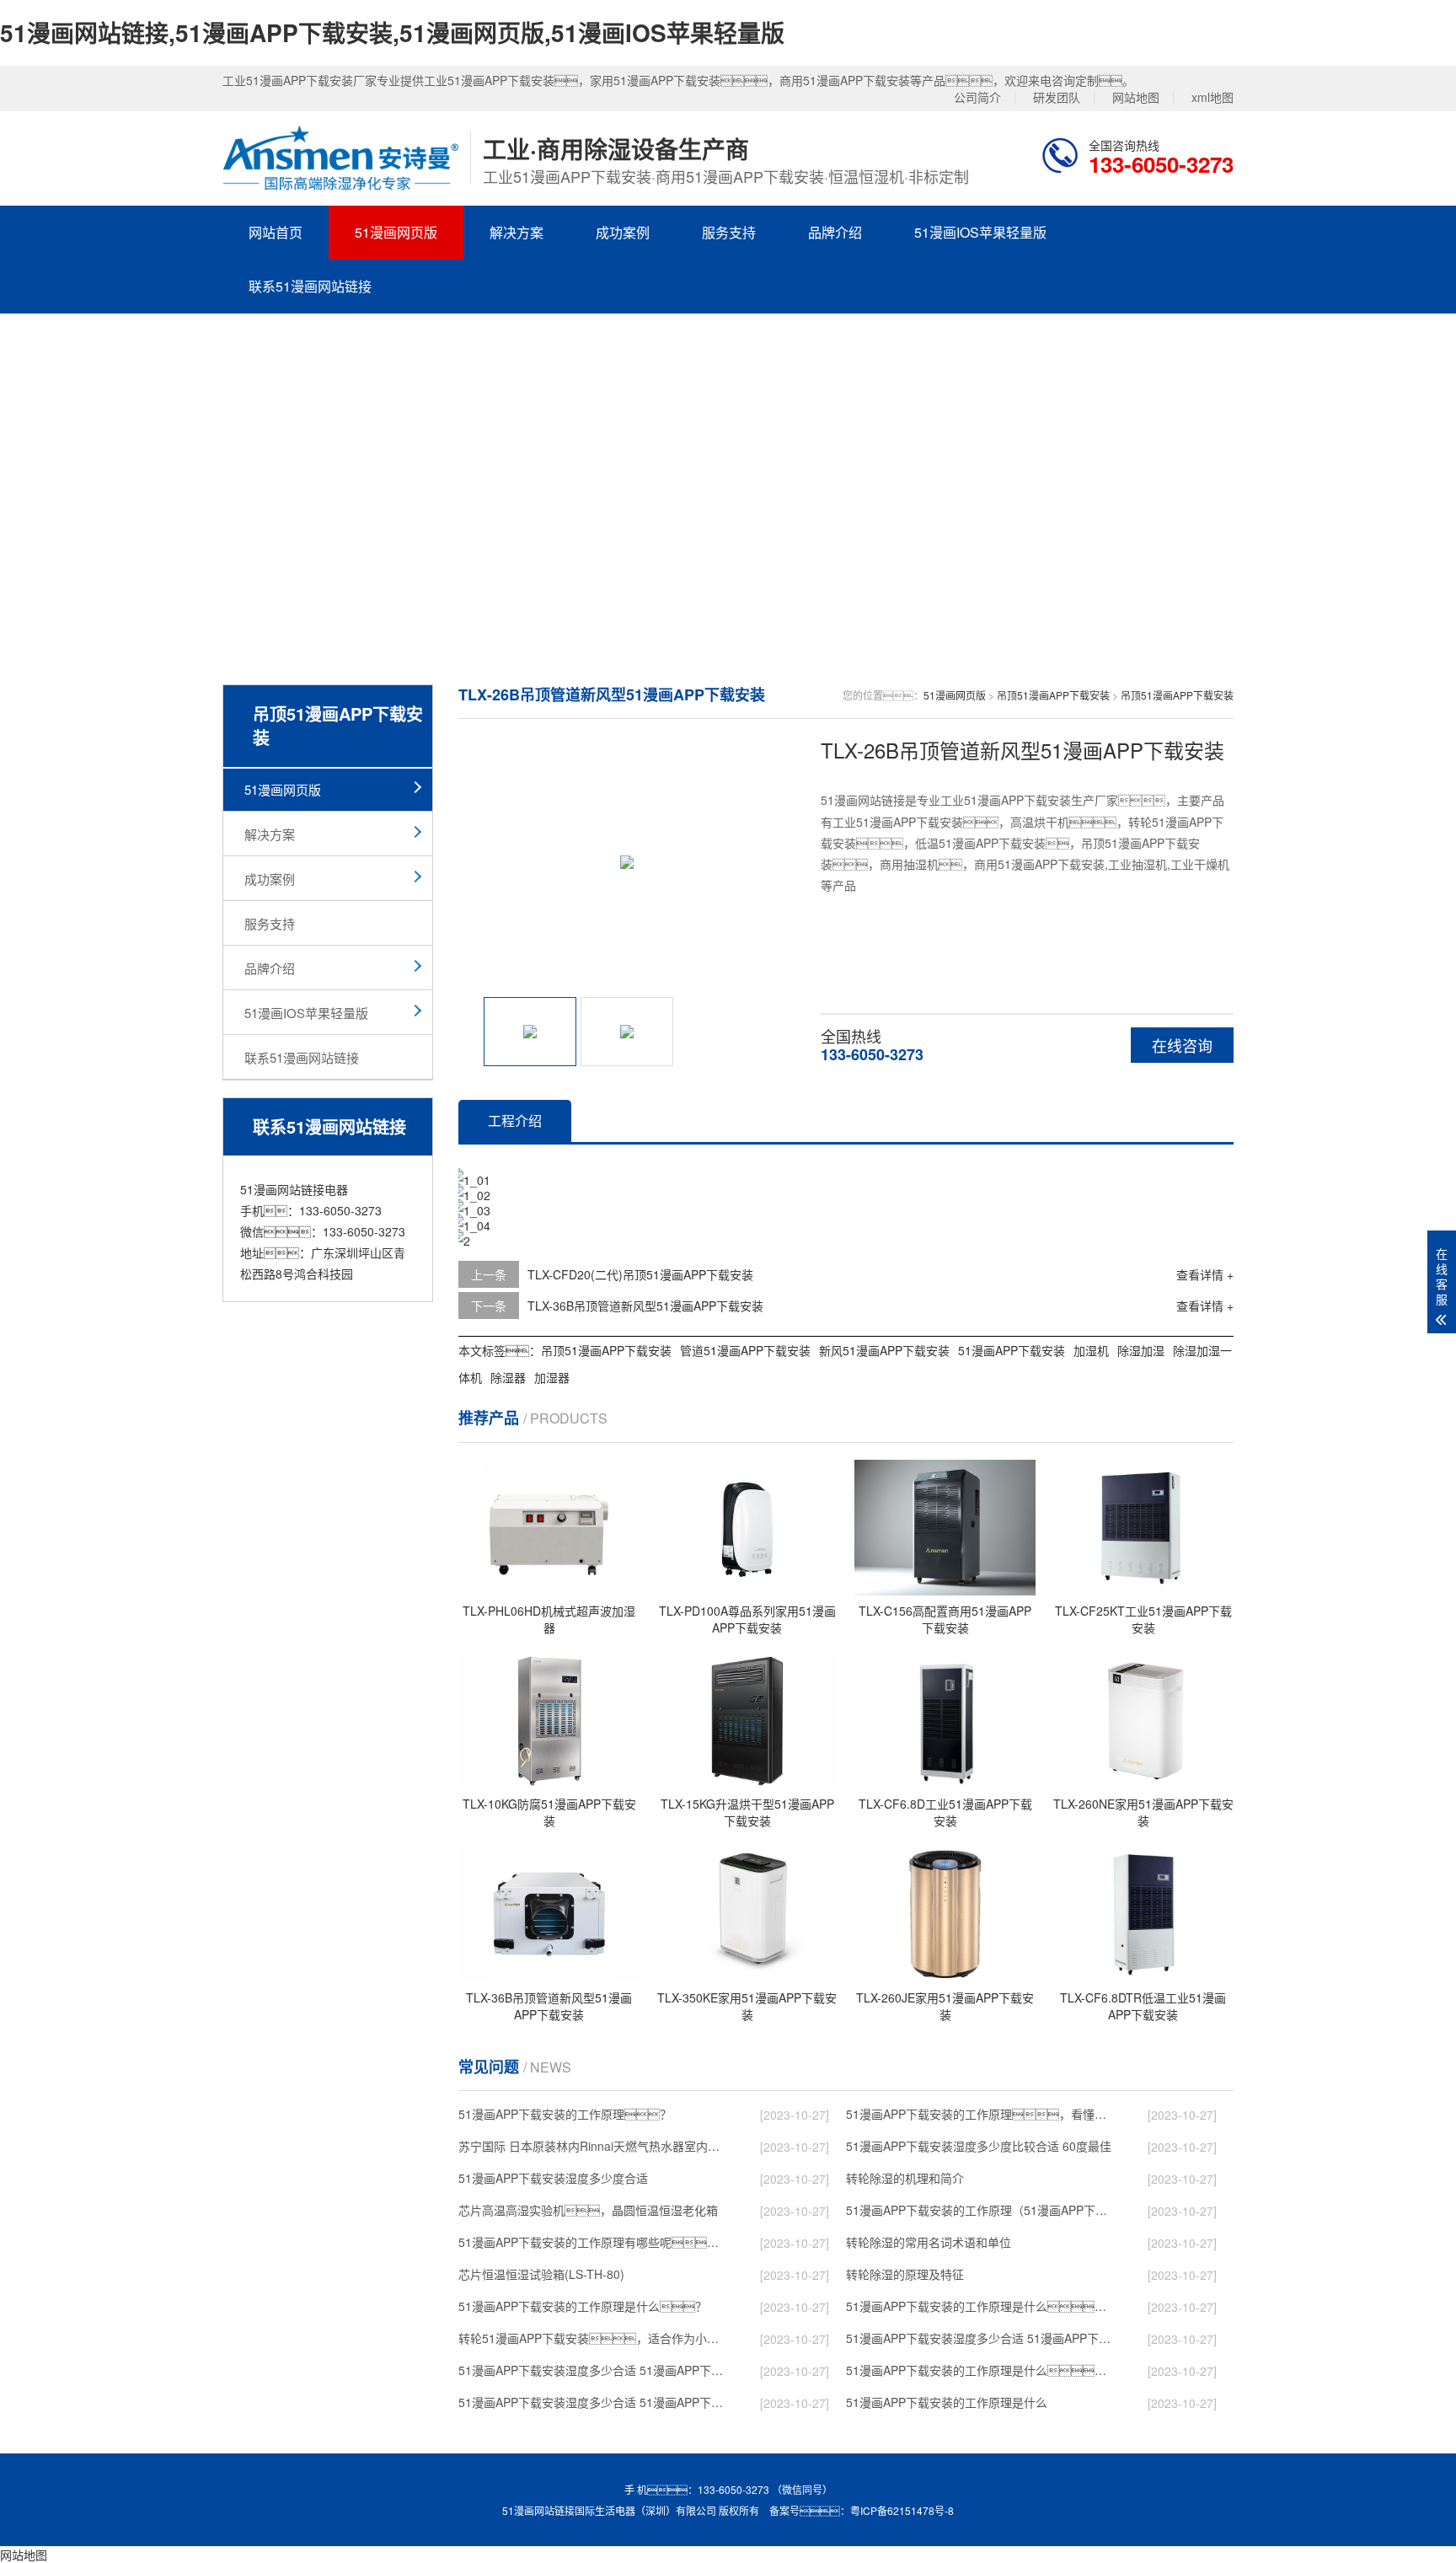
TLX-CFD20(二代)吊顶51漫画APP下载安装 (640, 1274)
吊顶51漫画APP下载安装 (1053, 695)
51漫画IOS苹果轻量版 (980, 232)
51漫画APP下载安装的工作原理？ (565, 2114)
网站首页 (276, 232)
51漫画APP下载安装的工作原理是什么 (947, 2402)
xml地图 (1212, 97)
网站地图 (1136, 97)
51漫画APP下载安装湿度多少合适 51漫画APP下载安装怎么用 (594, 2402)
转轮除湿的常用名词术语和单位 (929, 2242)
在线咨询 (1182, 1045)
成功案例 (623, 232)
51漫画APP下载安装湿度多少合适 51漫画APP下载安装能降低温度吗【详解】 (594, 2370)
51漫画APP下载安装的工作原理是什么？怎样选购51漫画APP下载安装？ (982, 2306)
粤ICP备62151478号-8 (902, 2510)
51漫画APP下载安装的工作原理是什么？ (583, 2306)
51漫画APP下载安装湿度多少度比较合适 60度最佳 (979, 2146)
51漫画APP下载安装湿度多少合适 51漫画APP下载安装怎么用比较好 (982, 2338)
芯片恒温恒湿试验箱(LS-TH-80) (541, 2274)
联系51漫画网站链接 (310, 286)
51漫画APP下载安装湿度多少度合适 (553, 2178)
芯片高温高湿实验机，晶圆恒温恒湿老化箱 (588, 2210)
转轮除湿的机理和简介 (905, 2178)
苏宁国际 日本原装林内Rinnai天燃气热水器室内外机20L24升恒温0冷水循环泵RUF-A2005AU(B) (594, 2146)
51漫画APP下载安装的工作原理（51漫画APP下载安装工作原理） (982, 2210)
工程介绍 (515, 1121)
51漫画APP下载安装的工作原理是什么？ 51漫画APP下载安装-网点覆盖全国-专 (982, 2370)
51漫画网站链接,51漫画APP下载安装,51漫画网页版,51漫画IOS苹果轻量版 (392, 32)
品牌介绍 (835, 232)
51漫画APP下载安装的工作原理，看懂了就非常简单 (982, 2114)
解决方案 (517, 232)
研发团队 (1057, 97)
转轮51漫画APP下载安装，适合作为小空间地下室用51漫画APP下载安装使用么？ (594, 2338)
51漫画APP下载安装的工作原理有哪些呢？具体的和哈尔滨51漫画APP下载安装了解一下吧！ (594, 2242)
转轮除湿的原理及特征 (905, 2274)
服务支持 (729, 232)
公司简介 (977, 97)
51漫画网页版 (396, 232)
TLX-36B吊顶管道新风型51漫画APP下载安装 (645, 1306)
